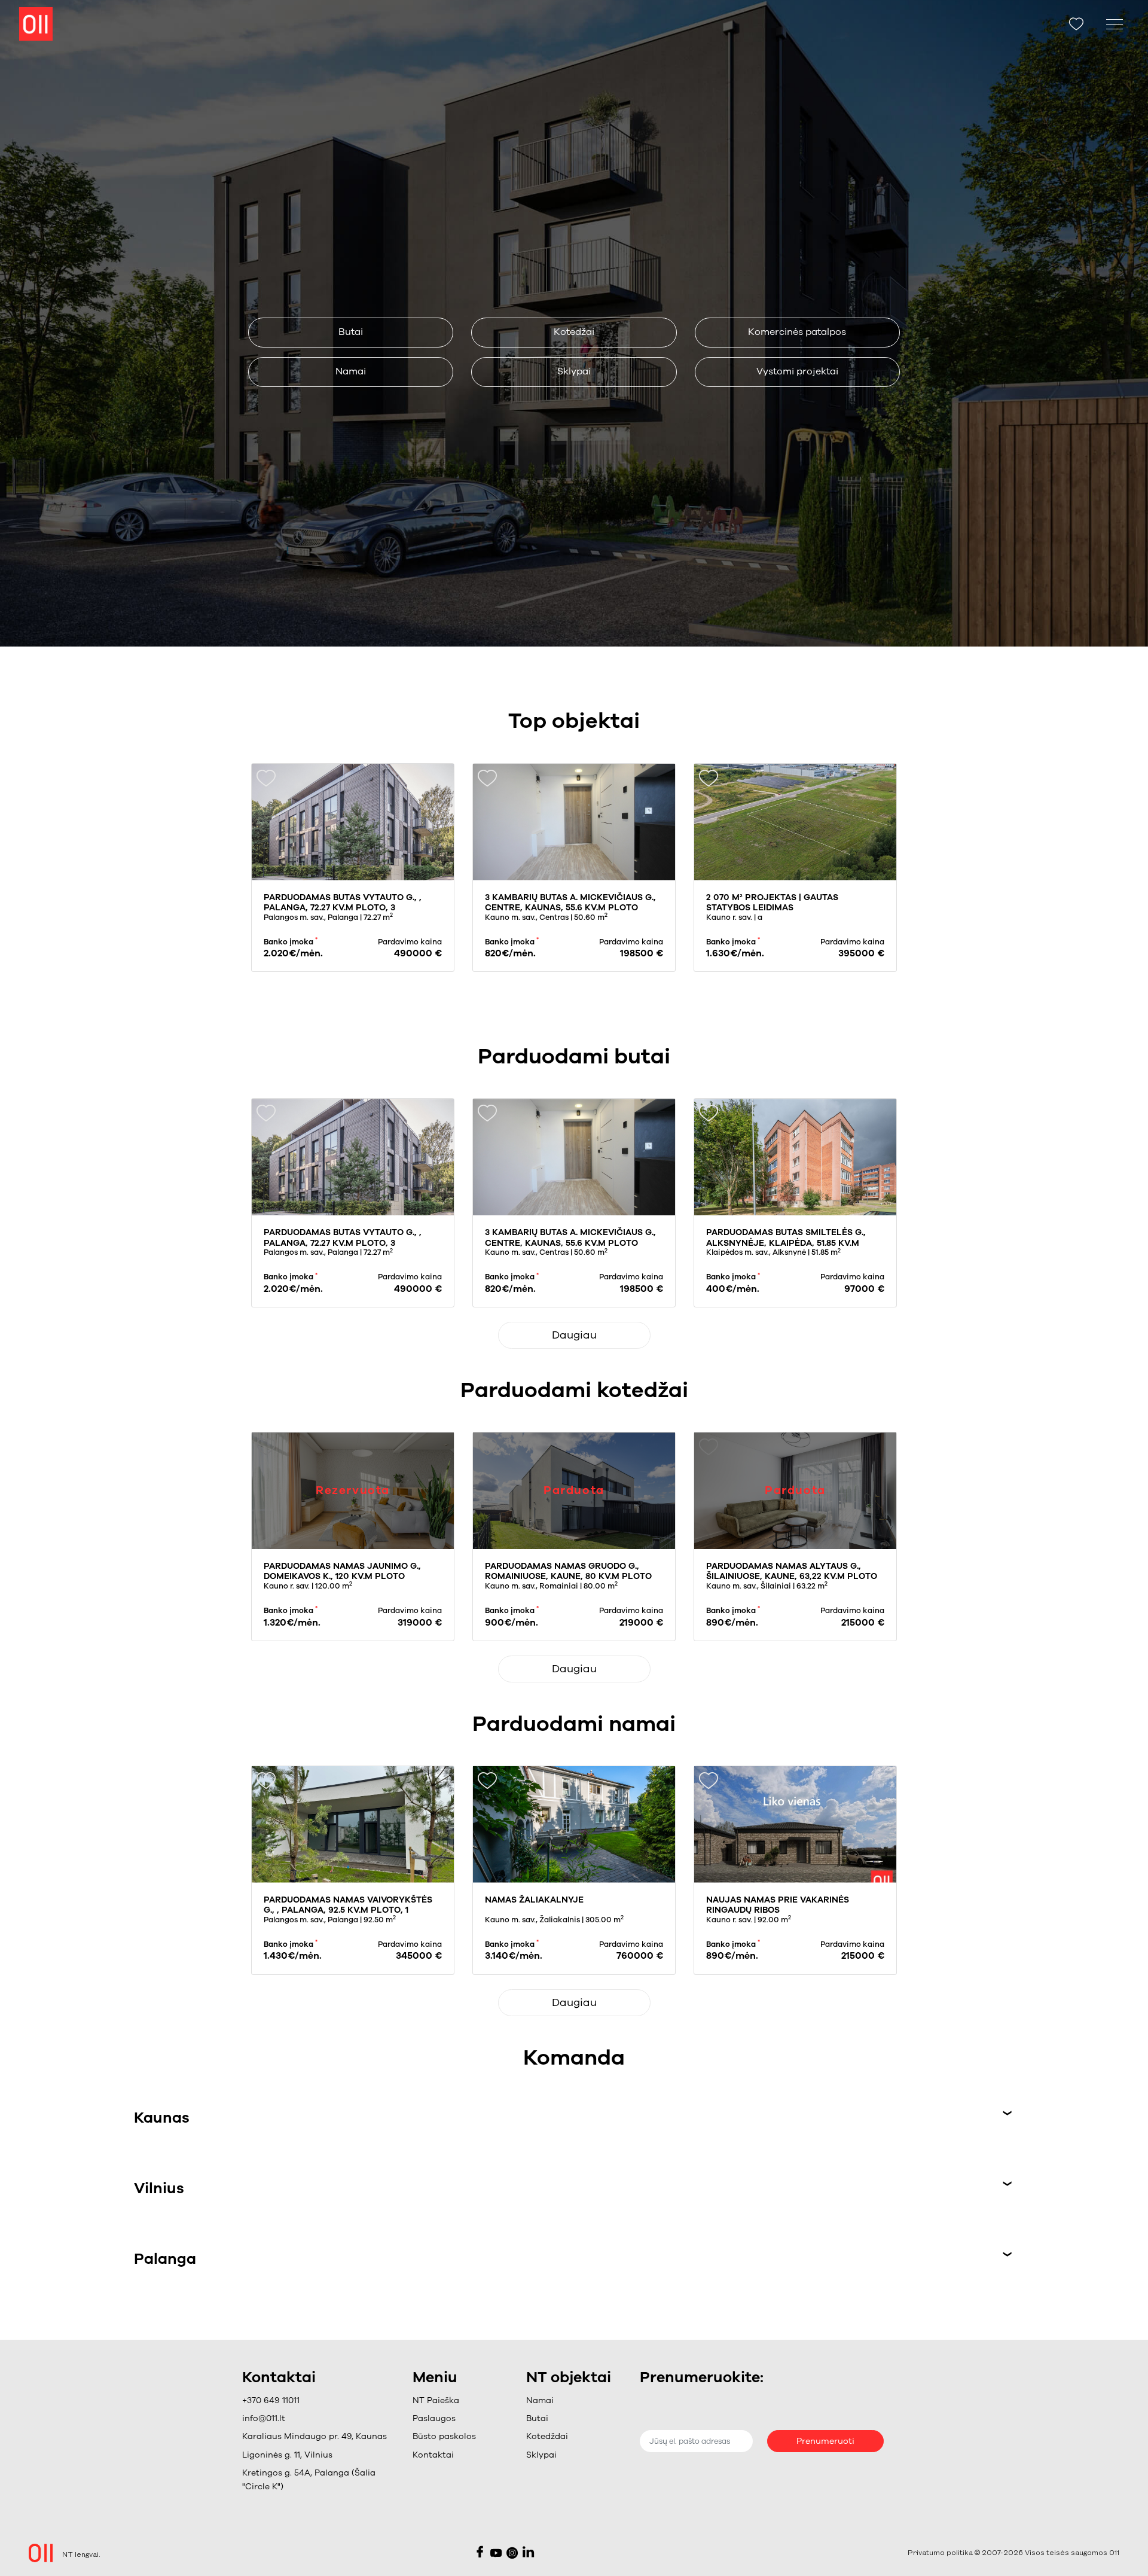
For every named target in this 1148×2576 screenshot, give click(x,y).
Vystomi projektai (797, 371)
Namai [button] (351, 371)
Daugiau (574, 1335)
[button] (444, 2419)
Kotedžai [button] (574, 332)
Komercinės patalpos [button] (797, 332)
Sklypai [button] (574, 371)
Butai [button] (351, 332)
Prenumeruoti (825, 2441)
